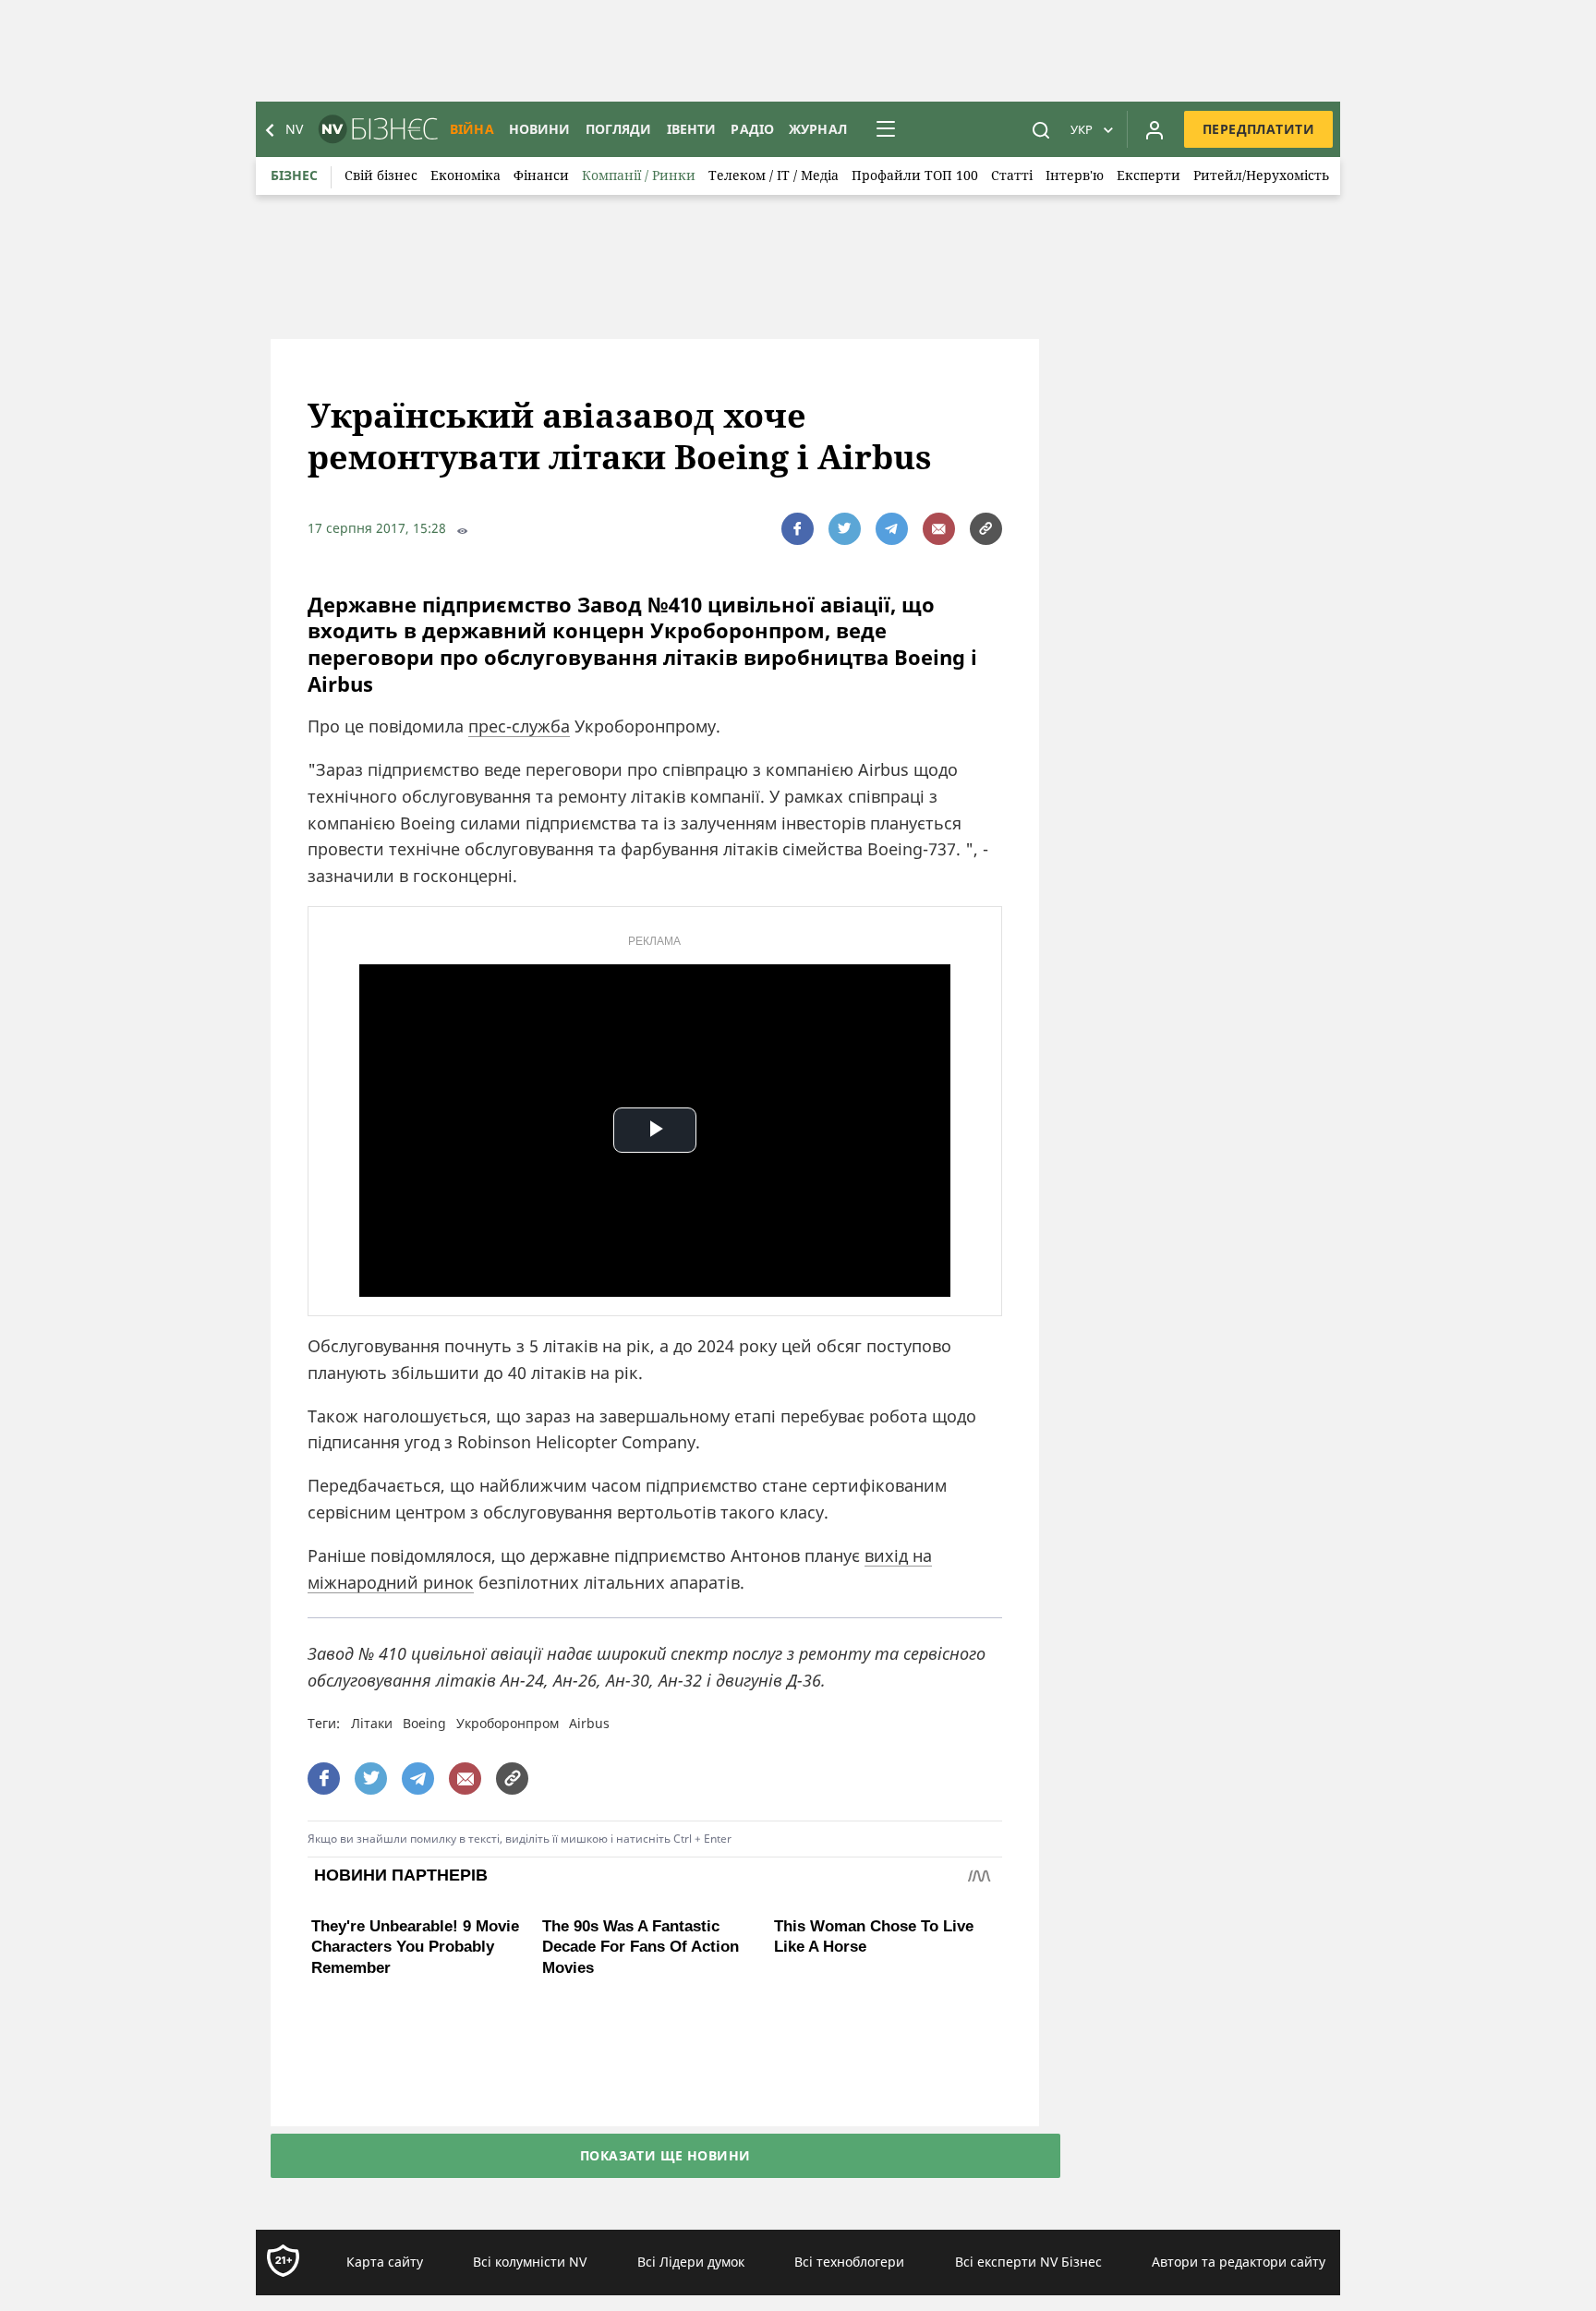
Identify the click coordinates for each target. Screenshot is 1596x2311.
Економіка (465, 175)
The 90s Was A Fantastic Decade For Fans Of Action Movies (641, 2062)
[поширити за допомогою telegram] (892, 529)
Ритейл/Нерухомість (1261, 175)
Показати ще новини (665, 2209)
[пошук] (1041, 129)
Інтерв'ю (1075, 175)
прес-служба (519, 726)
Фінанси (541, 175)
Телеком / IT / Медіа (774, 175)
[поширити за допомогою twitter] (845, 529)
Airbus (589, 1723)
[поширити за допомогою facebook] (798, 529)
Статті (1012, 175)
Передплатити (1258, 129)
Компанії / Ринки (639, 175)
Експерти (1149, 175)
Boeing (424, 1723)
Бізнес (294, 175)
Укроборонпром (508, 1723)
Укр (1082, 129)
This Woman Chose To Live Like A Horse (874, 1936)
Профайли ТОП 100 (915, 175)
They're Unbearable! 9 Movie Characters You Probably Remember (415, 2062)
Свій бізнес (381, 175)
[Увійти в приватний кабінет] (1155, 129)
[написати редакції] (939, 529)
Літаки (372, 1723)
